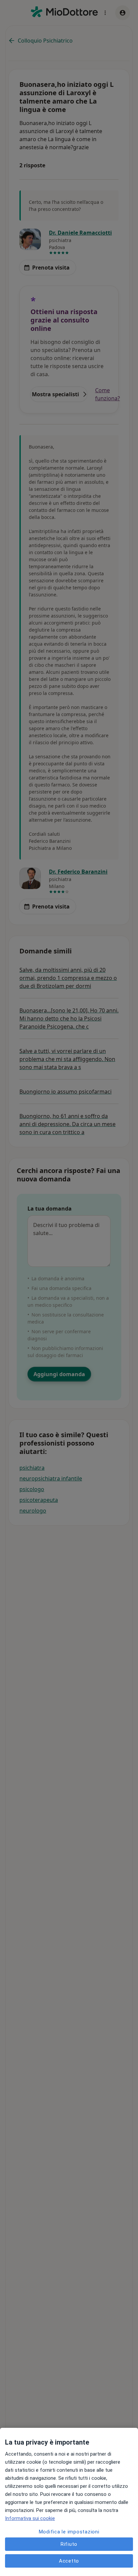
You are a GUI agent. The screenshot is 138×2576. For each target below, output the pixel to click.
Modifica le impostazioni (69, 2532)
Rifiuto (69, 2544)
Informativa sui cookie (30, 2518)
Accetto (69, 2561)
